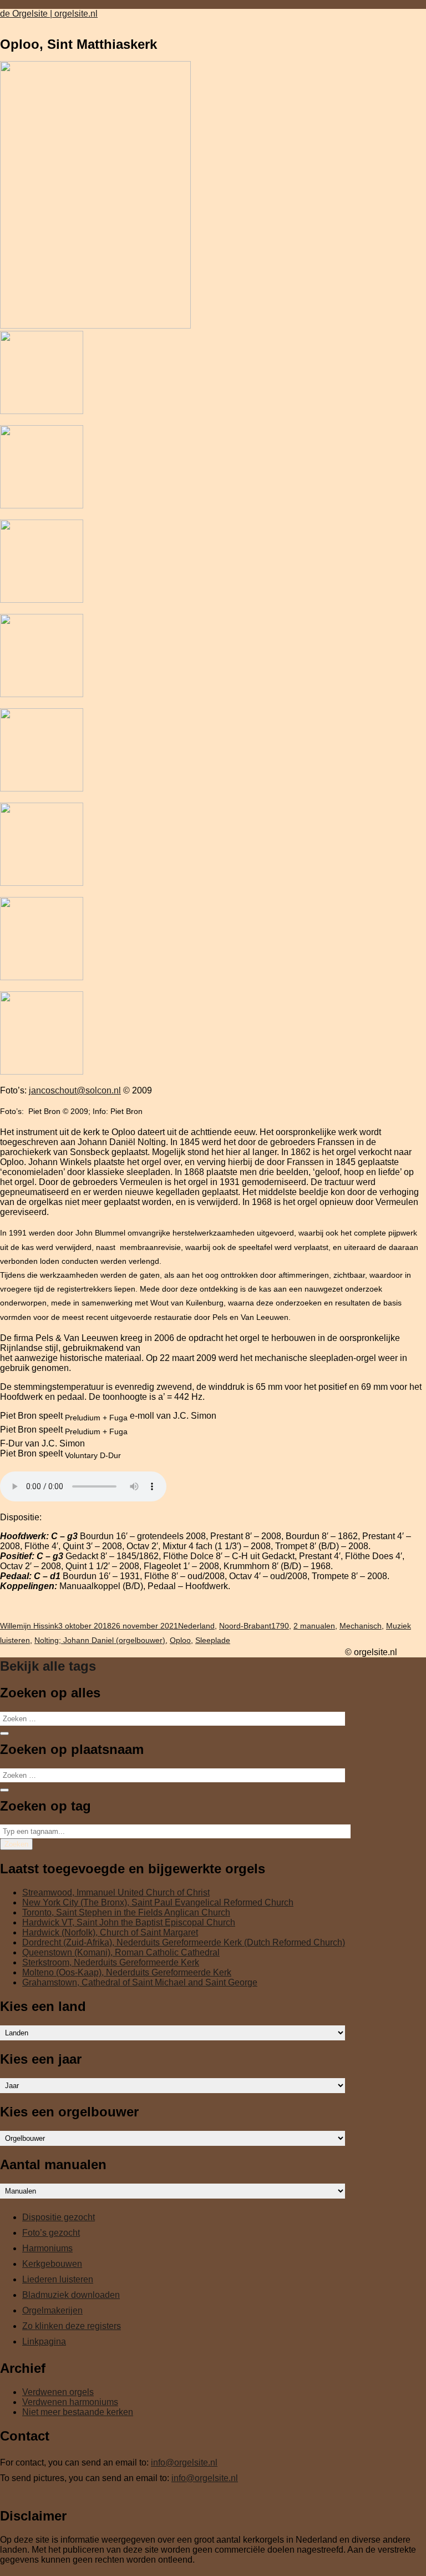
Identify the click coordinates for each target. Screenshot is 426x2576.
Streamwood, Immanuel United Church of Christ (116, 1892)
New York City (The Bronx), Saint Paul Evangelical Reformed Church (158, 1902)
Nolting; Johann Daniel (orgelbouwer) (100, 1640)
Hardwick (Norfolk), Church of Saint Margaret (110, 1932)
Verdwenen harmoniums (70, 2402)
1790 (280, 1626)
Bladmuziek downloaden (71, 2295)
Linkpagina (44, 2341)
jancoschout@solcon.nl (75, 1090)
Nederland (196, 1626)
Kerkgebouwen (52, 2264)
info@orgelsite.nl (184, 2462)
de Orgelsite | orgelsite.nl (49, 14)
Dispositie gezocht (59, 2217)
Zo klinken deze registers (72, 2326)
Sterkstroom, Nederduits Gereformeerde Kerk (111, 1962)
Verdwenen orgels (58, 2392)
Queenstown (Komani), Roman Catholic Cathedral (121, 1952)
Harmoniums (47, 2248)
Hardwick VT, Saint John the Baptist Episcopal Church (129, 1922)
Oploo (180, 1640)
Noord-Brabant (245, 1626)
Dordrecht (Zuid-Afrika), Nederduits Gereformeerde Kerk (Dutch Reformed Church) (184, 1942)
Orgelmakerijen (52, 2310)
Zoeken (16, 1844)
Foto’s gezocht (51, 2233)
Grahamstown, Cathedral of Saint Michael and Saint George (140, 1982)
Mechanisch (361, 1626)
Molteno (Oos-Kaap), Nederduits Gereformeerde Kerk (127, 1972)
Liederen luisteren (58, 2279)
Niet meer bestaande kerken (78, 2412)
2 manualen (314, 1626)
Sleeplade (213, 1640)
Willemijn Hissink (29, 1626)
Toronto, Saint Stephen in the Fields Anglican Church (126, 1912)
